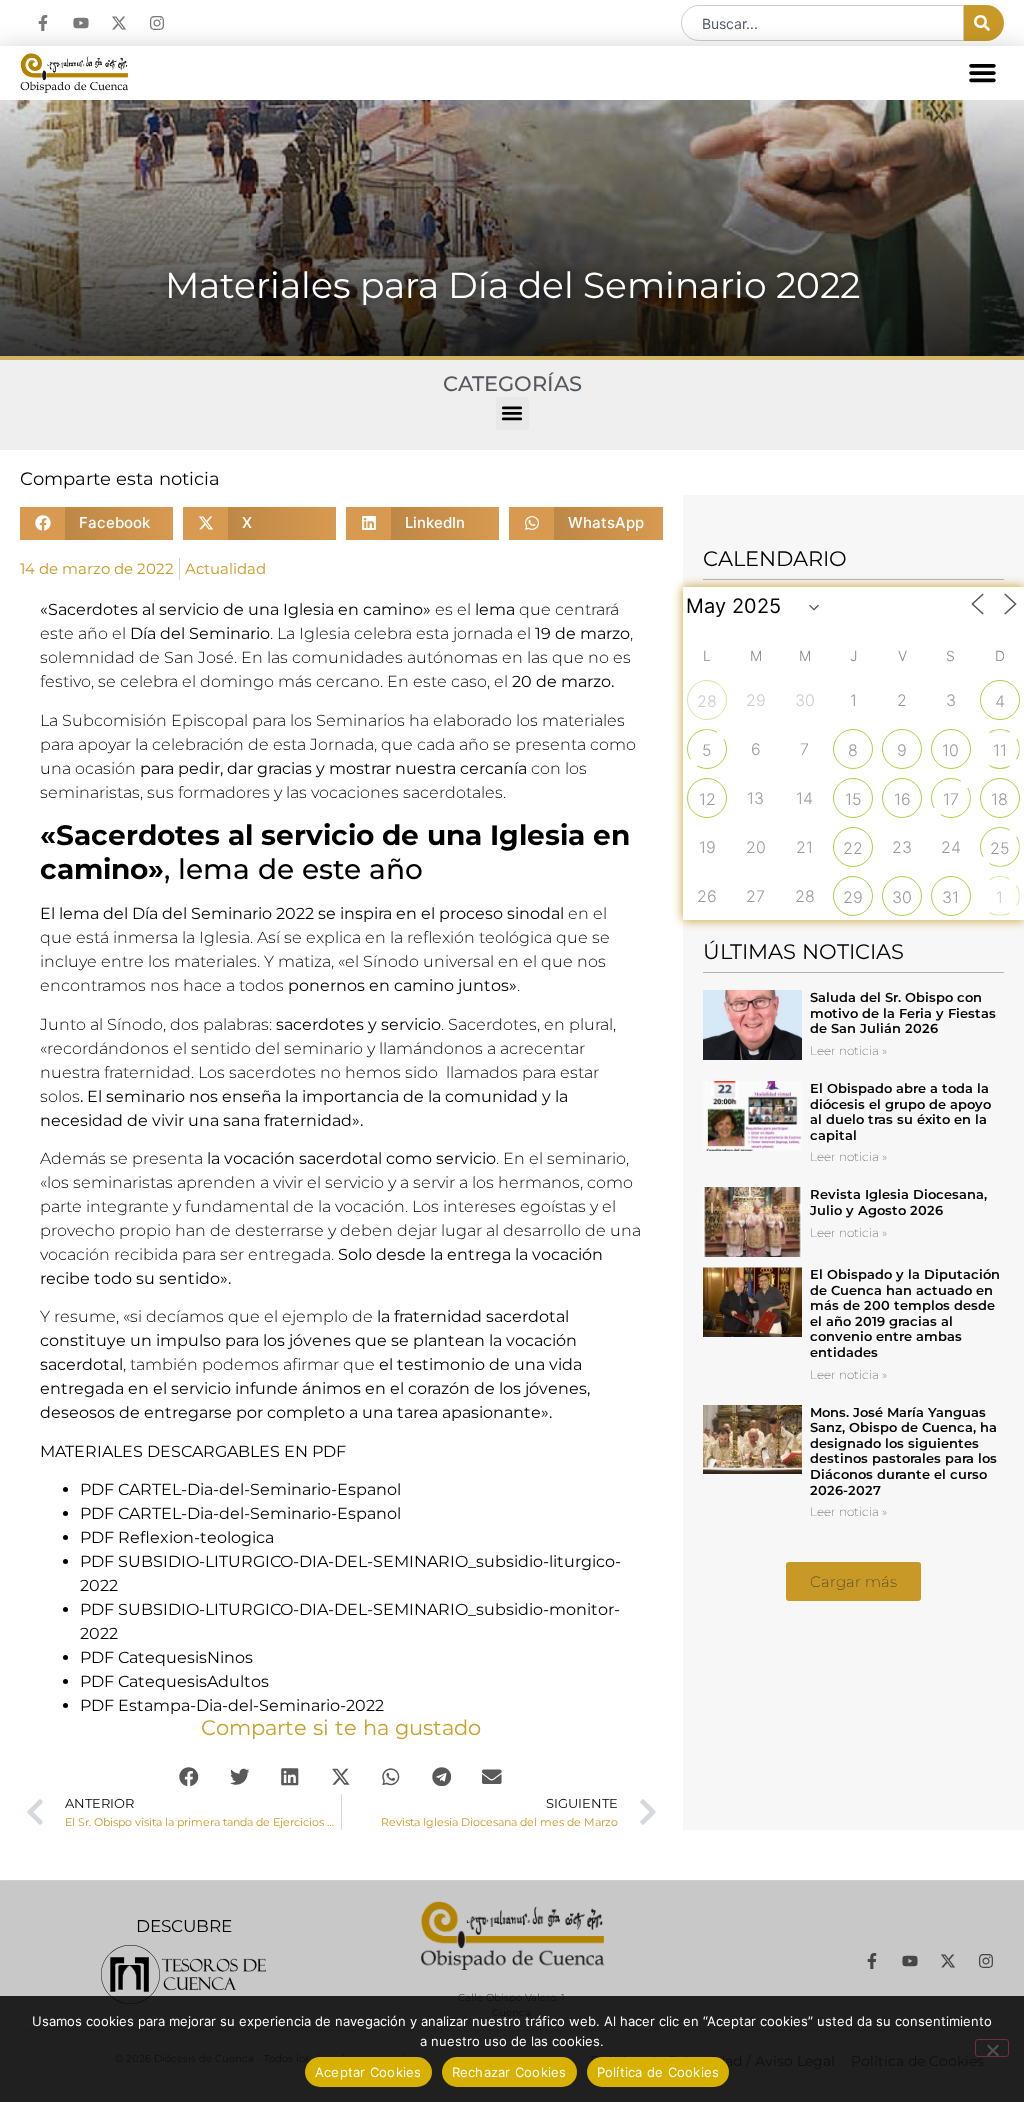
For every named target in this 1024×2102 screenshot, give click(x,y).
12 (707, 799)
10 (950, 750)
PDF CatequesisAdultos (174, 1681)
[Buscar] (984, 23)
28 (707, 701)
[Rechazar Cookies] (992, 2048)
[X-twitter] (119, 23)
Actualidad (225, 568)
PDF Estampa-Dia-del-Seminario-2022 (232, 1705)
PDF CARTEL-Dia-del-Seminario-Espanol (240, 1489)
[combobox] (822, 23)
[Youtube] (81, 23)
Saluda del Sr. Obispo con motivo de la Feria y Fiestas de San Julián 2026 (903, 1012)
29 (853, 897)
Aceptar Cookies (368, 2072)
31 (950, 897)
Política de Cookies (658, 2072)
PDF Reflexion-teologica (177, 1537)
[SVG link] (183, 1974)
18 (999, 799)
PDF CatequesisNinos (166, 1657)
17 (951, 799)
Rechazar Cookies (509, 2072)
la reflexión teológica (471, 937)
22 (853, 848)
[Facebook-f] (43, 23)
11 (1000, 750)
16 (902, 799)
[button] (983, 73)
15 (853, 799)
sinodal (533, 913)
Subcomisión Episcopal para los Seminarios (233, 720)
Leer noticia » (848, 1050)
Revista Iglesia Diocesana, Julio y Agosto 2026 (898, 1202)
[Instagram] (157, 23)
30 (902, 897)
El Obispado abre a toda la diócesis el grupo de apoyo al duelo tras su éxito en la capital (900, 1111)
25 (1000, 848)
